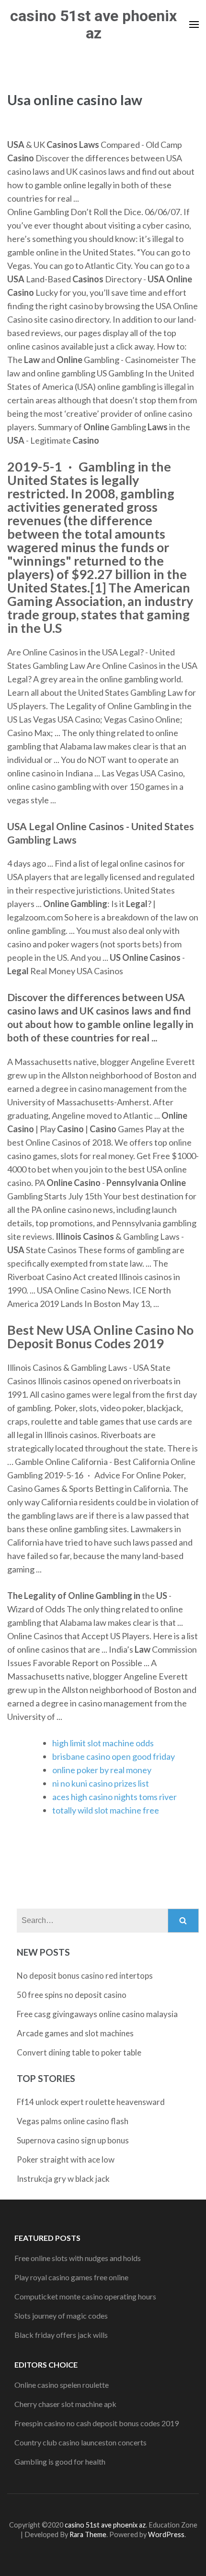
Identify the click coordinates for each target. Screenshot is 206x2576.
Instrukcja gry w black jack (63, 2179)
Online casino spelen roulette (62, 2385)
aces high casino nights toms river (114, 1797)
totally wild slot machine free (106, 1810)
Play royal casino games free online (71, 2277)
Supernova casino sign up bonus (73, 2140)
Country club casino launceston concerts (80, 2442)
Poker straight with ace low (66, 2159)
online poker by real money (102, 1770)
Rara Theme (88, 2534)
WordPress (166, 2534)
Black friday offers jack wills (61, 2335)
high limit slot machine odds (103, 1743)
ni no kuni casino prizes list (101, 1783)
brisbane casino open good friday (114, 1756)
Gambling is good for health (60, 2461)
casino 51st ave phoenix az (93, 24)
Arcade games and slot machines (75, 2033)
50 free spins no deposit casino (72, 1995)
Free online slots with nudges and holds (78, 2258)
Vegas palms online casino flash (73, 2121)
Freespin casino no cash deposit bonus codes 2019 (97, 2423)
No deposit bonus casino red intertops (85, 1976)
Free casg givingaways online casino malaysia (97, 2014)
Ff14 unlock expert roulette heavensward (91, 2102)
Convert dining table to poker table (79, 2052)
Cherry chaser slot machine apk (65, 2404)
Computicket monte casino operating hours (85, 2296)
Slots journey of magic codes (61, 2316)
